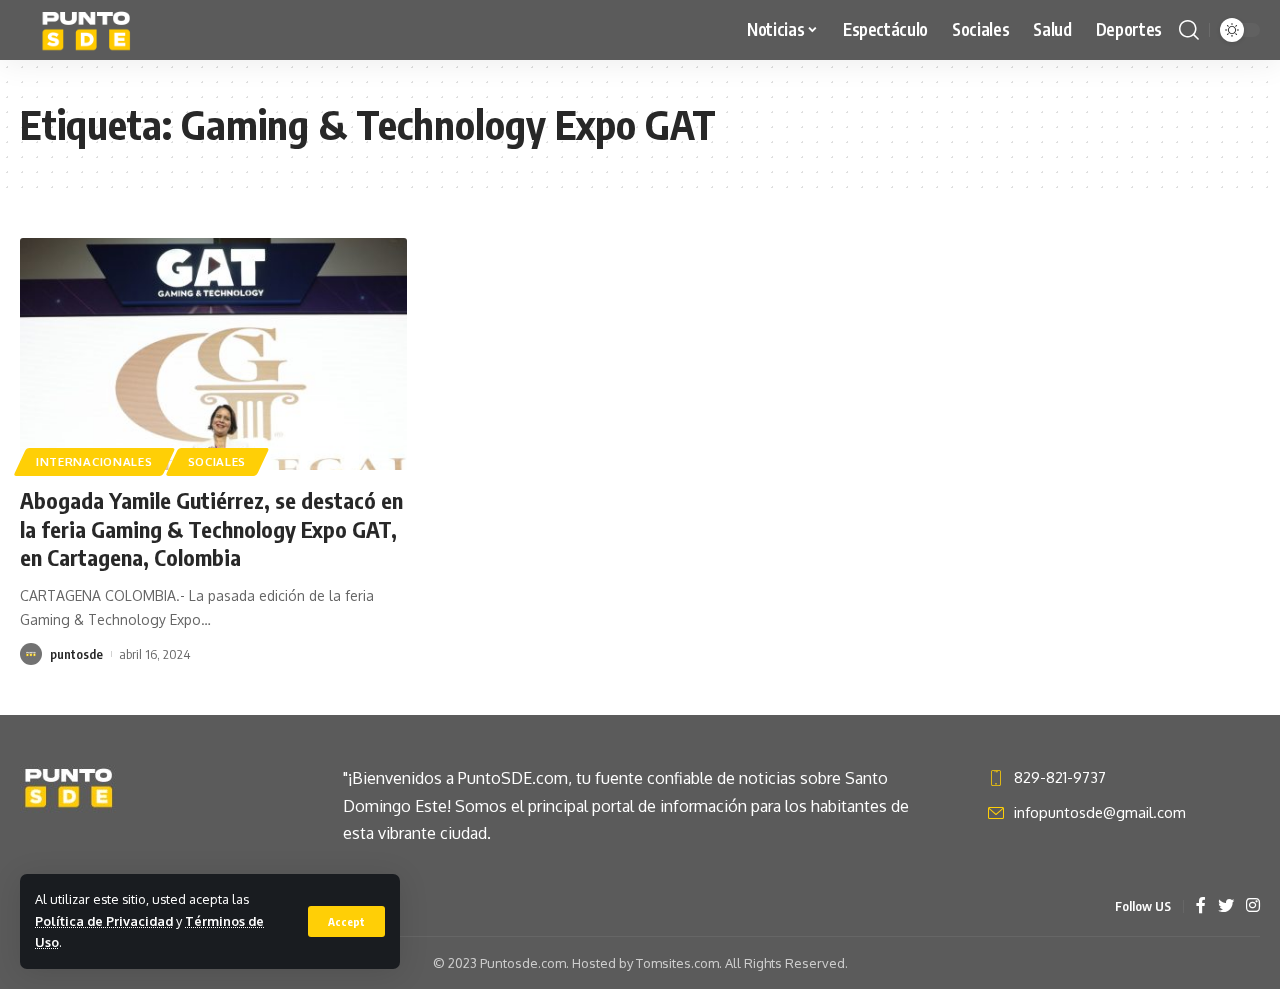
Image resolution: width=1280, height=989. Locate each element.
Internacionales (94, 461)
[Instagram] (1253, 906)
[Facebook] (1201, 906)
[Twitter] (1226, 906)
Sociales (217, 461)
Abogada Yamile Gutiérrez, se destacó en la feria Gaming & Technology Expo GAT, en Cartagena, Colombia (211, 528)
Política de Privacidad (104, 921)
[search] (1189, 30)
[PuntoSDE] (88, 30)
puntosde (76, 654)
